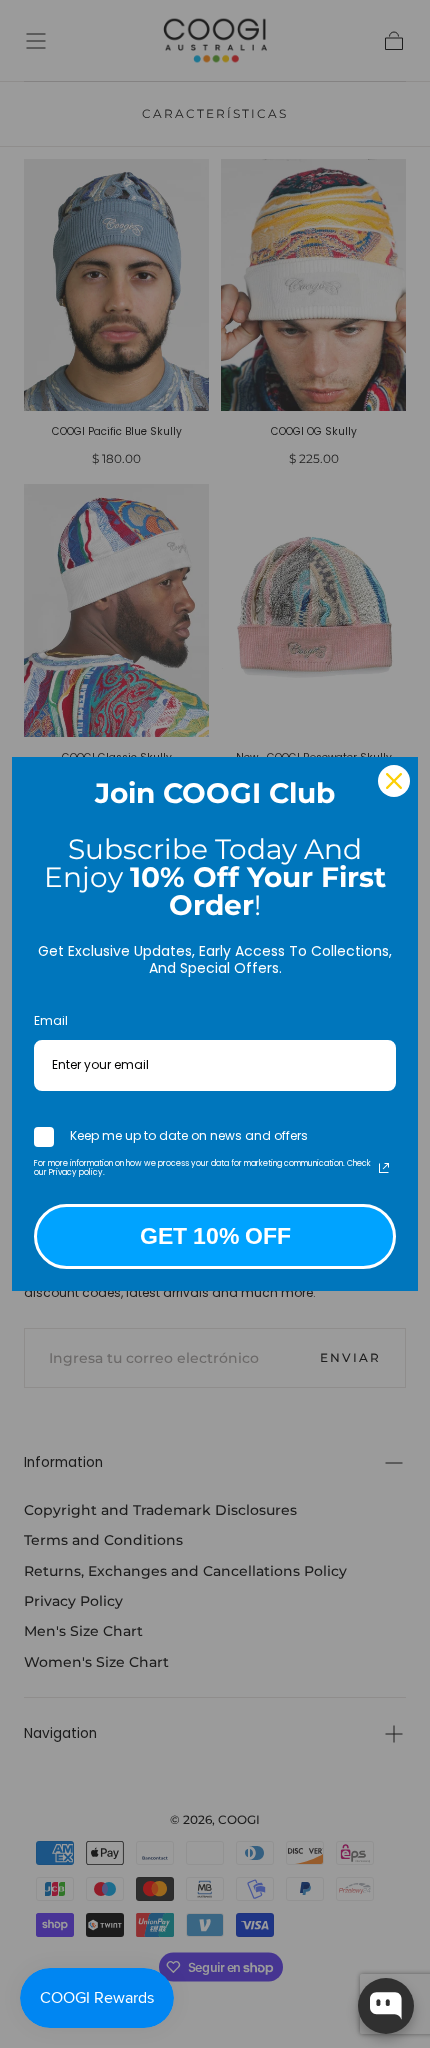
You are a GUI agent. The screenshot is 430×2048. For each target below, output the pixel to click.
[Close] (394, 781)
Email (51, 1020)
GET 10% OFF (215, 1236)
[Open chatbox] (386, 2006)
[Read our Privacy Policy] (384, 1168)
